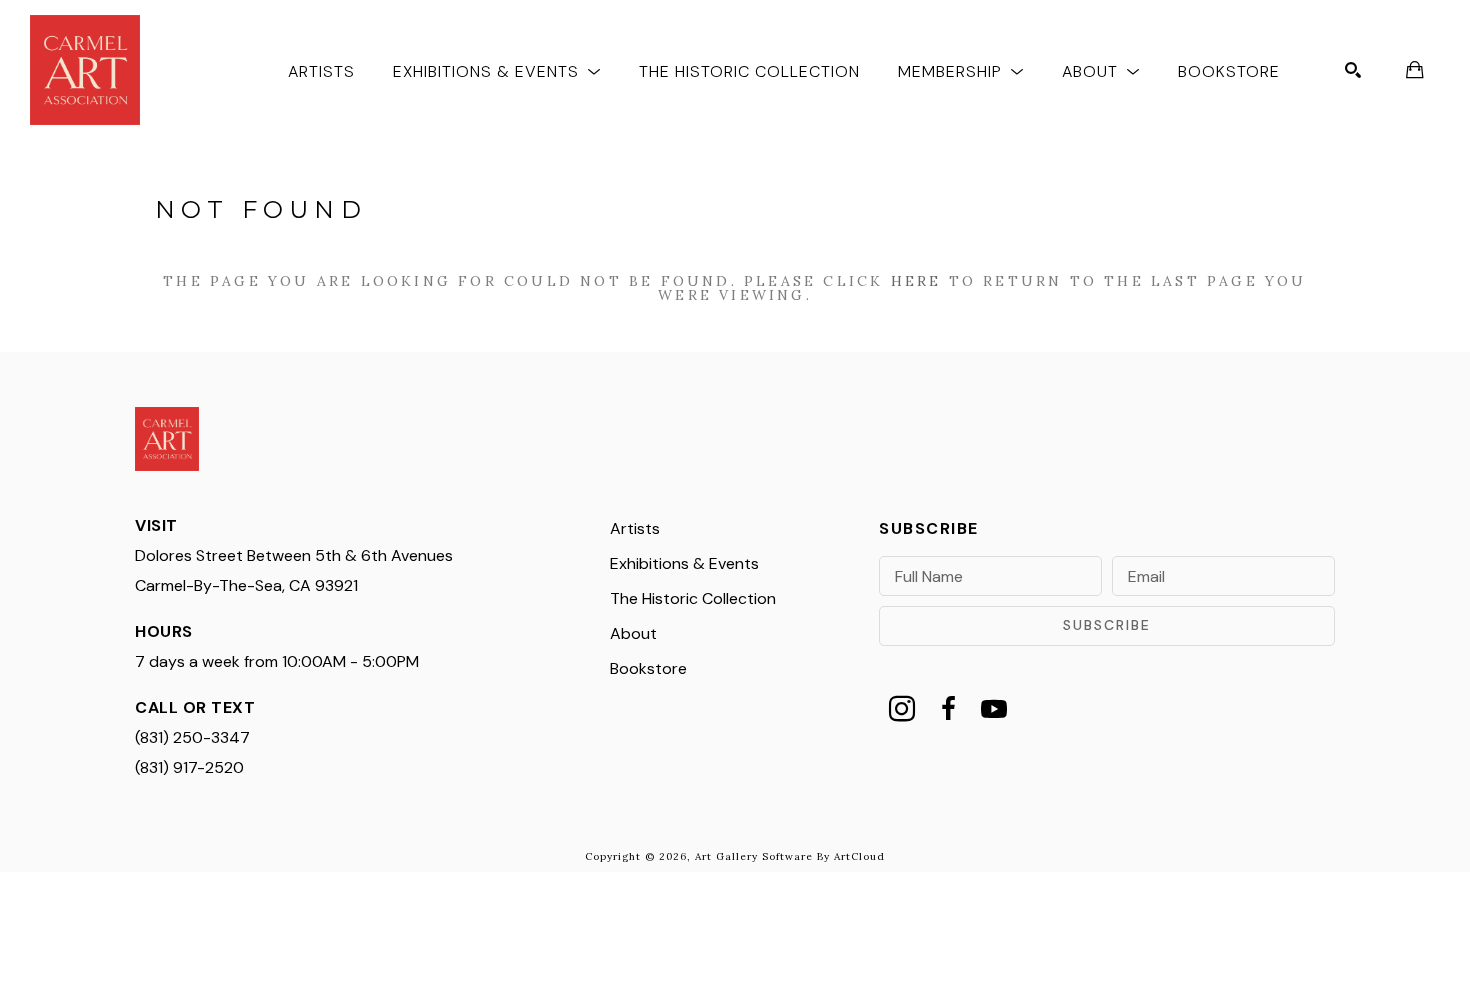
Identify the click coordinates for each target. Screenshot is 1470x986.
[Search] (1353, 70)
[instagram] (902, 709)
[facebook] (948, 709)
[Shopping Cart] (1415, 70)
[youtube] (994, 709)
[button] (497, 70)
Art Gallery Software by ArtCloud (790, 856)
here (916, 281)
